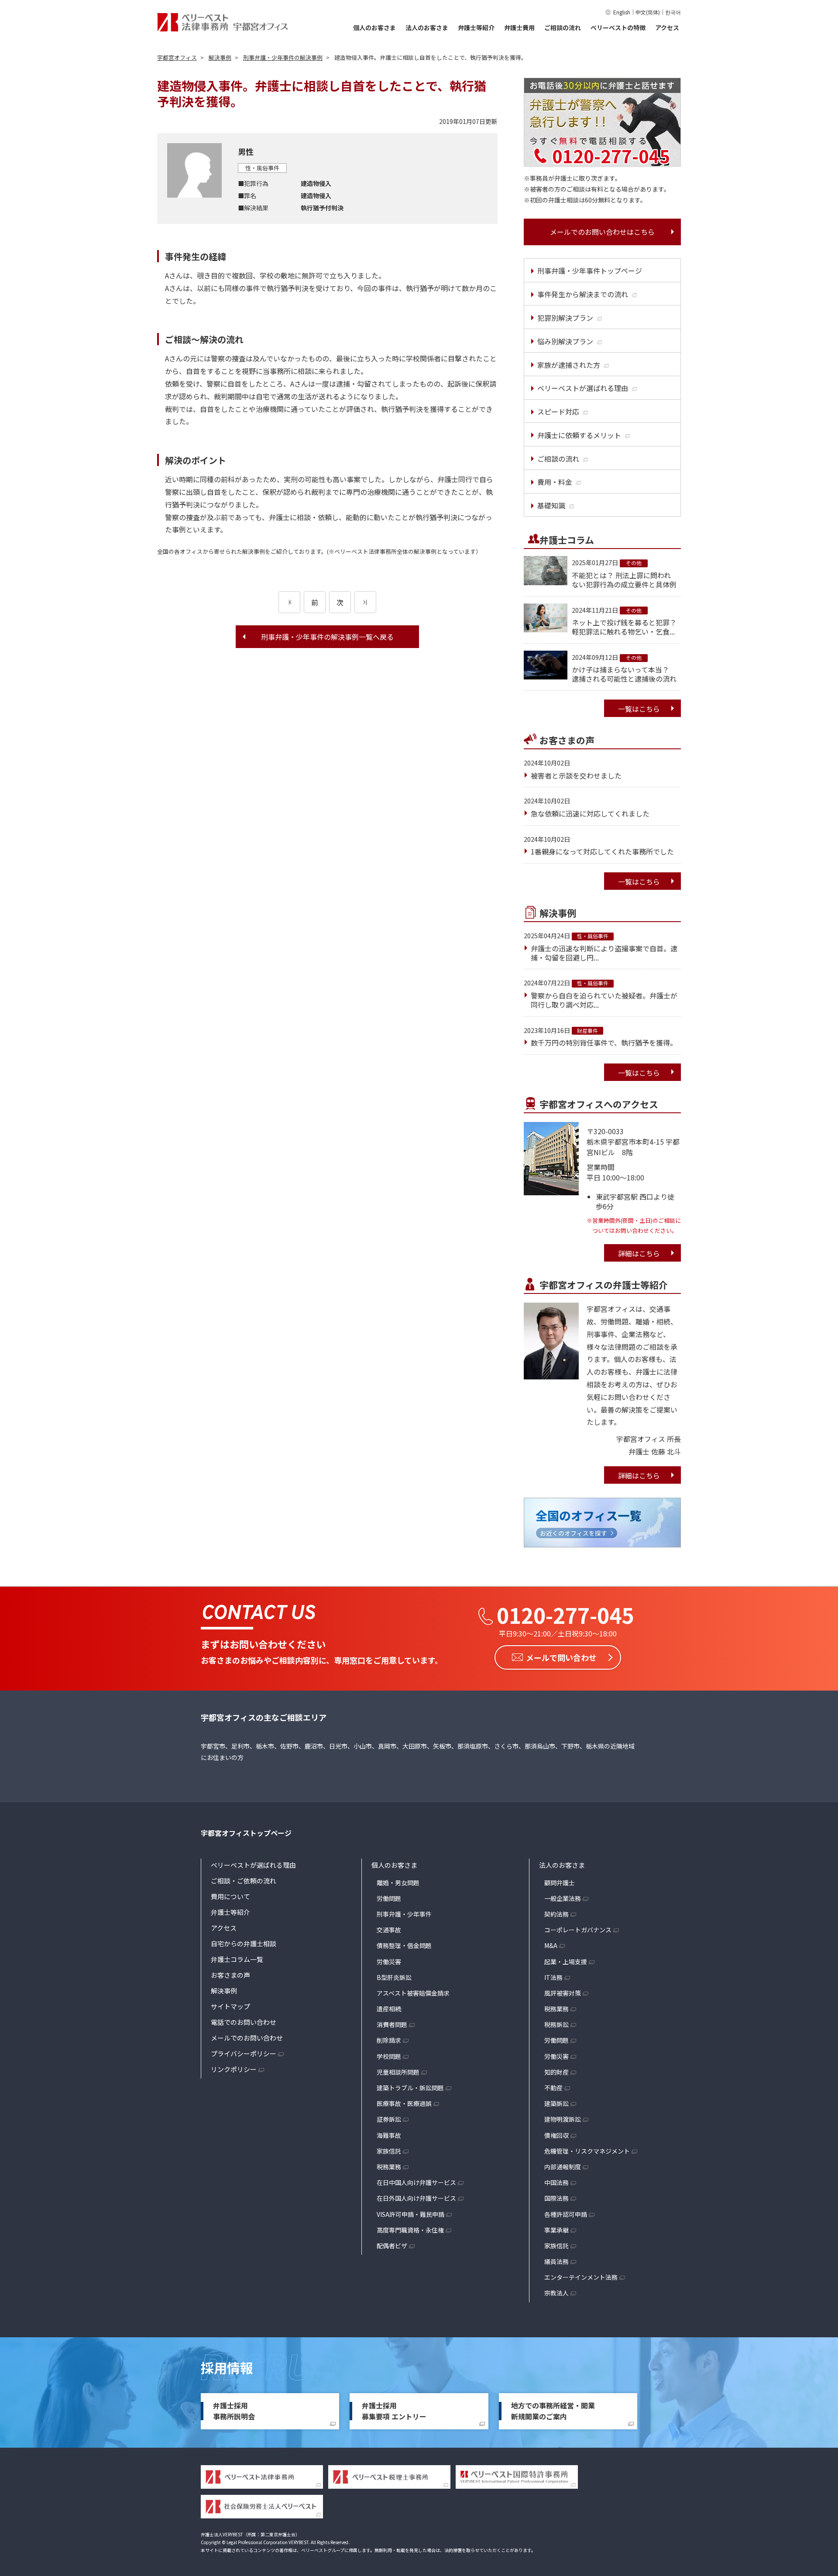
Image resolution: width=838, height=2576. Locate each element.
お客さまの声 (230, 1975)
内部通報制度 (563, 2167)
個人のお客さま (374, 27)
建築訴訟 (556, 2103)
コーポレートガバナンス (578, 1930)
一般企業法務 (563, 1898)
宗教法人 (556, 2293)
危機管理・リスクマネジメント (587, 2151)
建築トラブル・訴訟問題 (410, 2088)
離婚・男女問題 (398, 1883)
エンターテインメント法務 (581, 2277)
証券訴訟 (389, 2119)
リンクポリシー (234, 2069)
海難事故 (389, 2135)
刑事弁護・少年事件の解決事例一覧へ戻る (327, 637)
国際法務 (556, 2198)
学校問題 (389, 2056)
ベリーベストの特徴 (618, 27)
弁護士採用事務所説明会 (234, 2411)
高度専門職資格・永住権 (410, 2230)
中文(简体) (648, 12)
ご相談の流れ (563, 27)
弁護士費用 (519, 27)
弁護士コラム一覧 (237, 1959)
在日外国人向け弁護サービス (416, 2198)
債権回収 (556, 2135)
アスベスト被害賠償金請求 (413, 1993)
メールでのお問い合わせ (247, 2038)
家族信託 (389, 2151)
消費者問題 (392, 2024)
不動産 (553, 2088)
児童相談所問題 (398, 2072)
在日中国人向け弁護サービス (416, 2182)
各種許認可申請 (566, 2214)
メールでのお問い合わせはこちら (602, 232)
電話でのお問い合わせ (244, 2022)
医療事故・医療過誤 (404, 2103)
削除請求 (389, 2040)
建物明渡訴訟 (563, 2119)
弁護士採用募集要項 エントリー (394, 2411)
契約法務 (556, 1914)
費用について (230, 1896)
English (622, 12)
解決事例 (224, 1991)
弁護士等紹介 (476, 27)
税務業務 (389, 2167)
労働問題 (389, 1898)
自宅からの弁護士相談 (244, 1943)
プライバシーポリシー (244, 2053)
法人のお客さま (427, 27)
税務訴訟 (556, 2024)
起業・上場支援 (566, 1962)
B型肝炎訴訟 (394, 1977)
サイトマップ (230, 2006)
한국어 (673, 12)
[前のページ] (289, 602)
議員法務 (556, 2261)
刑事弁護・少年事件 (404, 1914)
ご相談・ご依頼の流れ (244, 1881)
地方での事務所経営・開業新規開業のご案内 (553, 2411)
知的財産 (556, 2072)
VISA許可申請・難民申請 (410, 2214)
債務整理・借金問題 (404, 1945)
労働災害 (389, 1962)
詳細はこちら (639, 1253)
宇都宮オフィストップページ (246, 1833)
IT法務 (553, 1977)
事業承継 (556, 2230)
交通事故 (389, 1930)
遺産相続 (389, 2009)
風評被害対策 (563, 1993)
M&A (551, 1945)
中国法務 (556, 2182)
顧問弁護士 (560, 1883)
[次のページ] (365, 602)
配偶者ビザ (392, 2246)
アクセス (667, 27)
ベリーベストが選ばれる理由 (253, 1865)
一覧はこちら (639, 709)
